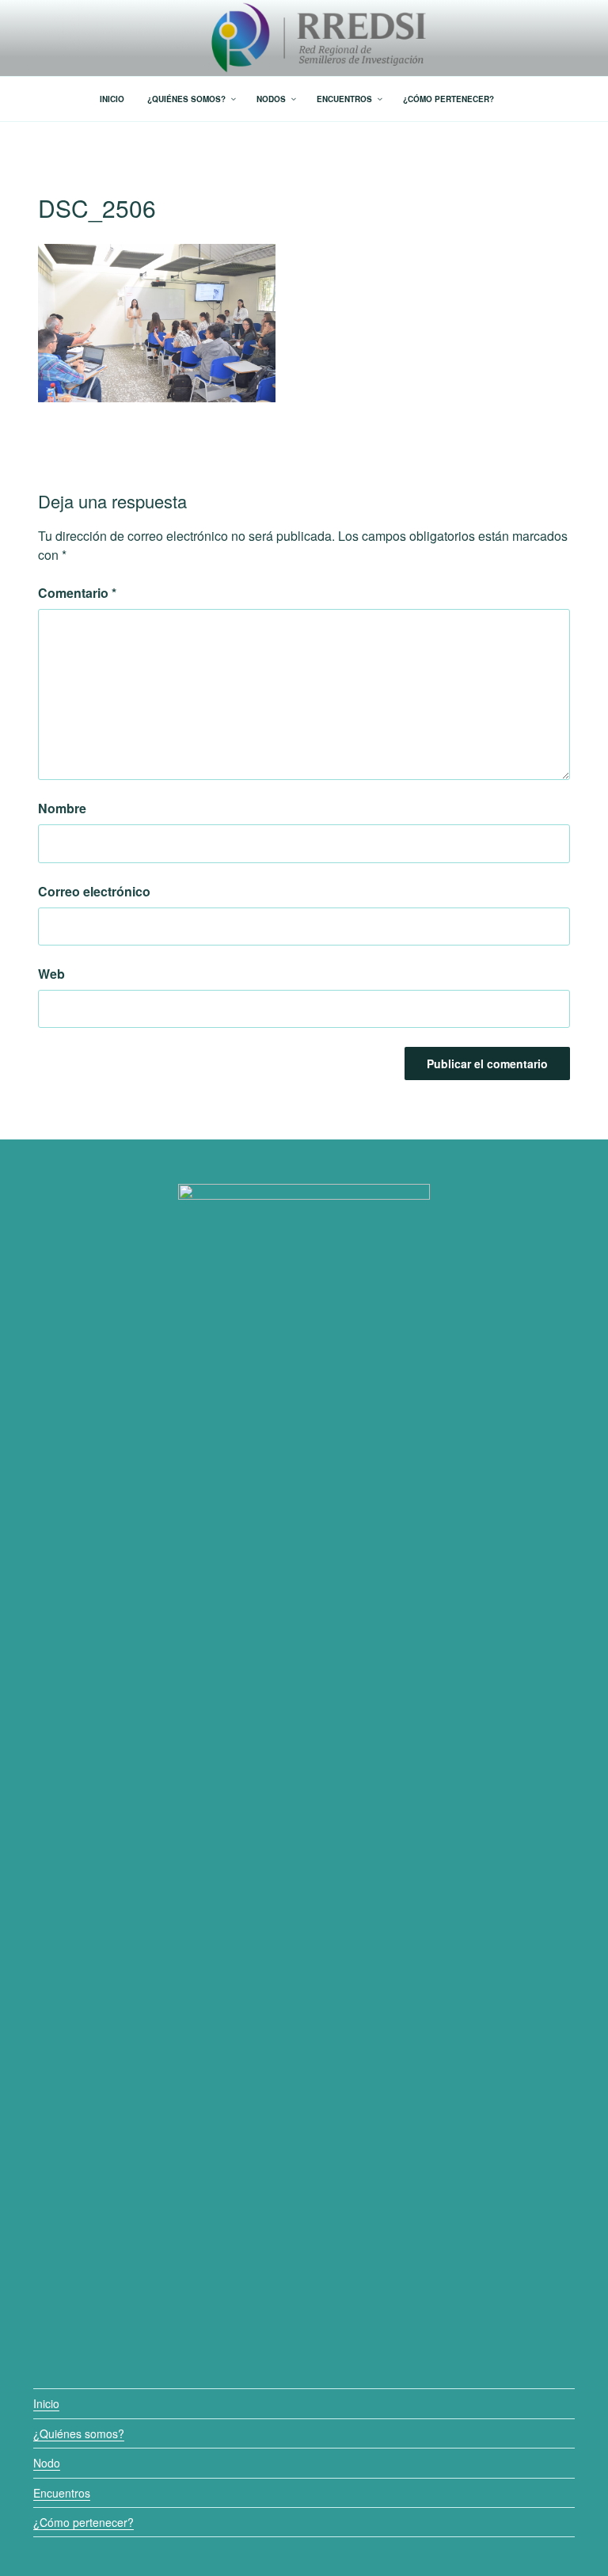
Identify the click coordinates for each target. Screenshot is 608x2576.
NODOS (271, 99)
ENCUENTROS (344, 99)
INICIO (112, 99)
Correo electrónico (94, 891)
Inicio (46, 2403)
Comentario (77, 593)
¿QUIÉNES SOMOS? (186, 99)
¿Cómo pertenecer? (84, 2522)
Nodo (47, 2463)
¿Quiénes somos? (79, 2433)
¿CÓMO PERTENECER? (448, 99)
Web (51, 974)
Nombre (62, 808)
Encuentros (62, 2493)
